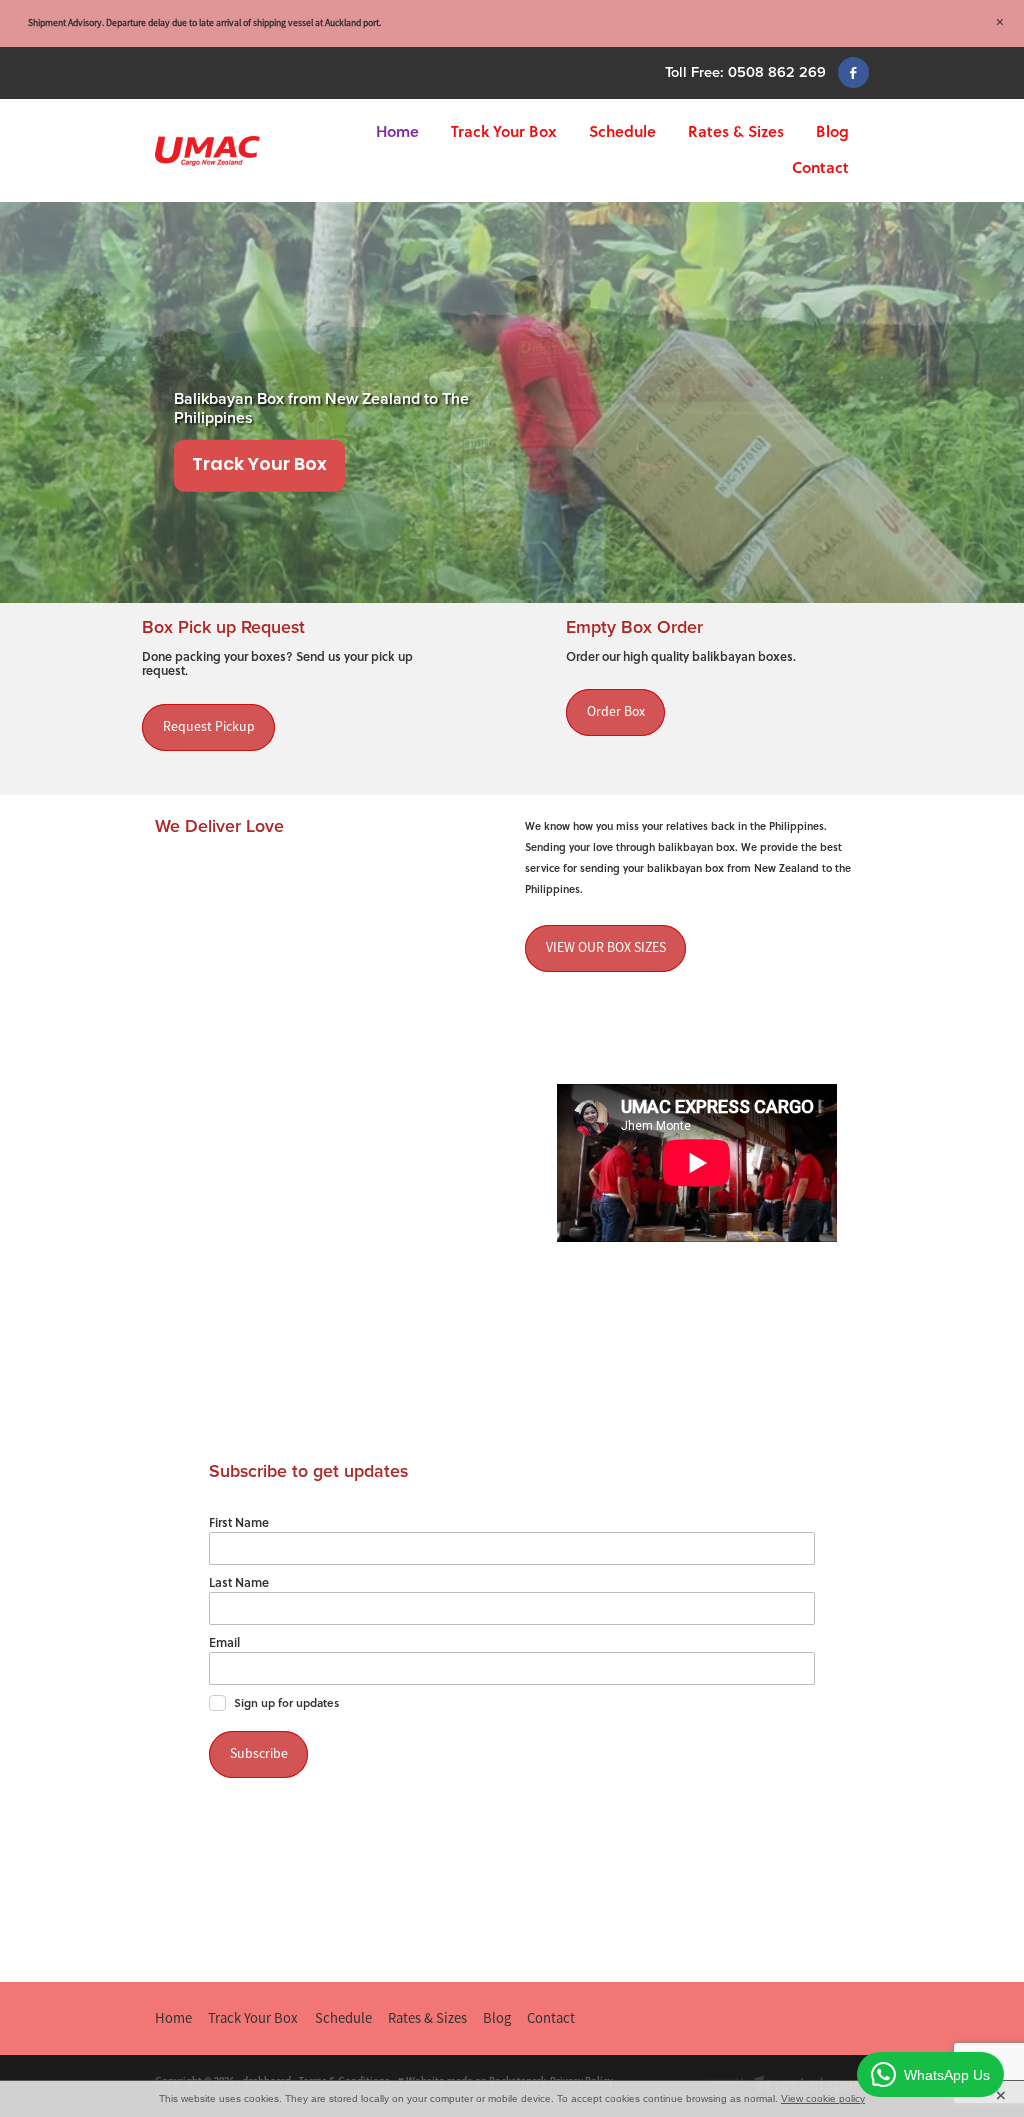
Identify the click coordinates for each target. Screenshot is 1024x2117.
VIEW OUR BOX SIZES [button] (606, 947)
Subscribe (259, 1753)
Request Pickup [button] (209, 726)
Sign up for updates (286, 1703)
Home (397, 131)
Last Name (239, 1582)
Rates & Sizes (736, 131)
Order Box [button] (616, 711)
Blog (832, 131)
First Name (239, 1522)
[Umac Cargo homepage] (226, 151)
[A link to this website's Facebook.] (853, 72)
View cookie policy (823, 2098)
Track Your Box (504, 131)
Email (224, 1642)
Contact (820, 167)
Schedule (622, 131)
